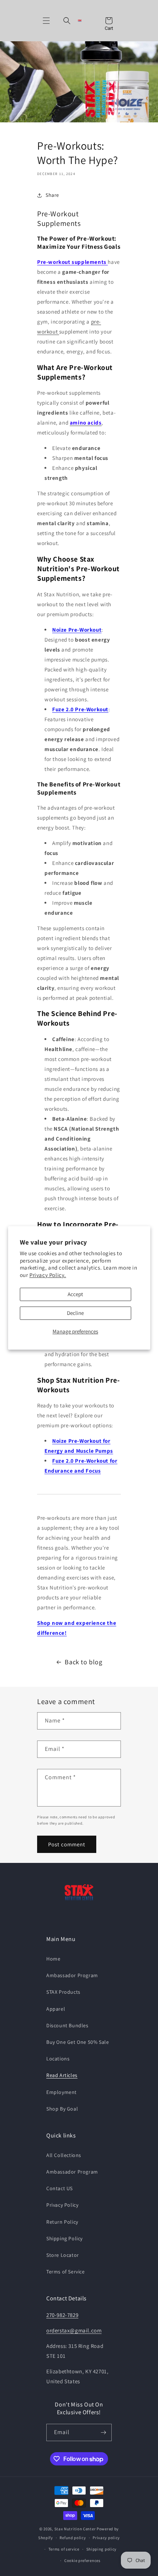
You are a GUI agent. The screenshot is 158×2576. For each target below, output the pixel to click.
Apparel (56, 2009)
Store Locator (63, 2255)
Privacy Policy (62, 2205)
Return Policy (62, 2222)
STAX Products (63, 1992)
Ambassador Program (72, 1975)
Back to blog (83, 1662)
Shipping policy (102, 2549)
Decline (75, 1313)
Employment (62, 2092)
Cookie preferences (82, 2561)
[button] (46, 21)
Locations (58, 2059)
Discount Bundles (67, 2025)
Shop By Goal (62, 2109)
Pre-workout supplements (72, 262)
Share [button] (52, 195)
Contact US (60, 2188)
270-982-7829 (62, 2315)
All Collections (64, 2155)
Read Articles (62, 2075)
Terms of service (64, 2549)
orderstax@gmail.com (74, 2330)
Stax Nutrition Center (76, 2529)
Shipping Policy (64, 2238)
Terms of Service (66, 2272)
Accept (75, 1294)
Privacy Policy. (48, 1275)
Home (53, 1959)
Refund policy (73, 2538)
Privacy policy (106, 2538)
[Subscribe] (103, 2432)
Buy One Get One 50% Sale (78, 2042)
